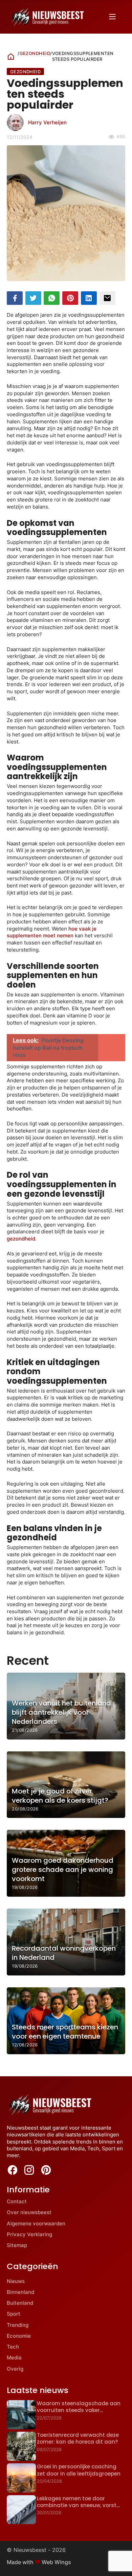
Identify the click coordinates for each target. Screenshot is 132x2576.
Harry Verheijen (47, 122)
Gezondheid (35, 53)
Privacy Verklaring (29, 2234)
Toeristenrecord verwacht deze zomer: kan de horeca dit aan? (78, 2438)
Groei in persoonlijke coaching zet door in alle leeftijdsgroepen (79, 2470)
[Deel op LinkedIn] (89, 298)
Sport (14, 2314)
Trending (18, 2325)
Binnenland (20, 2292)
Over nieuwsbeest (29, 2212)
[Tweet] (33, 298)
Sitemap (17, 2245)
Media (14, 2358)
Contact (17, 2201)
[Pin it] (70, 298)
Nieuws (16, 2281)
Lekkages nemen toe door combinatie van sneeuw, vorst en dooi (77, 2505)
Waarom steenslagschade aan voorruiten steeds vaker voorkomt (79, 2410)
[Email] (107, 298)
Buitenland (20, 2303)
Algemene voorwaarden (36, 2223)
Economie (19, 2336)
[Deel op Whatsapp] (52, 298)
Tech (13, 2347)
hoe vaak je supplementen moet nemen (52, 932)
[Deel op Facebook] (15, 298)
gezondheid (21, 1239)
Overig (15, 2369)
